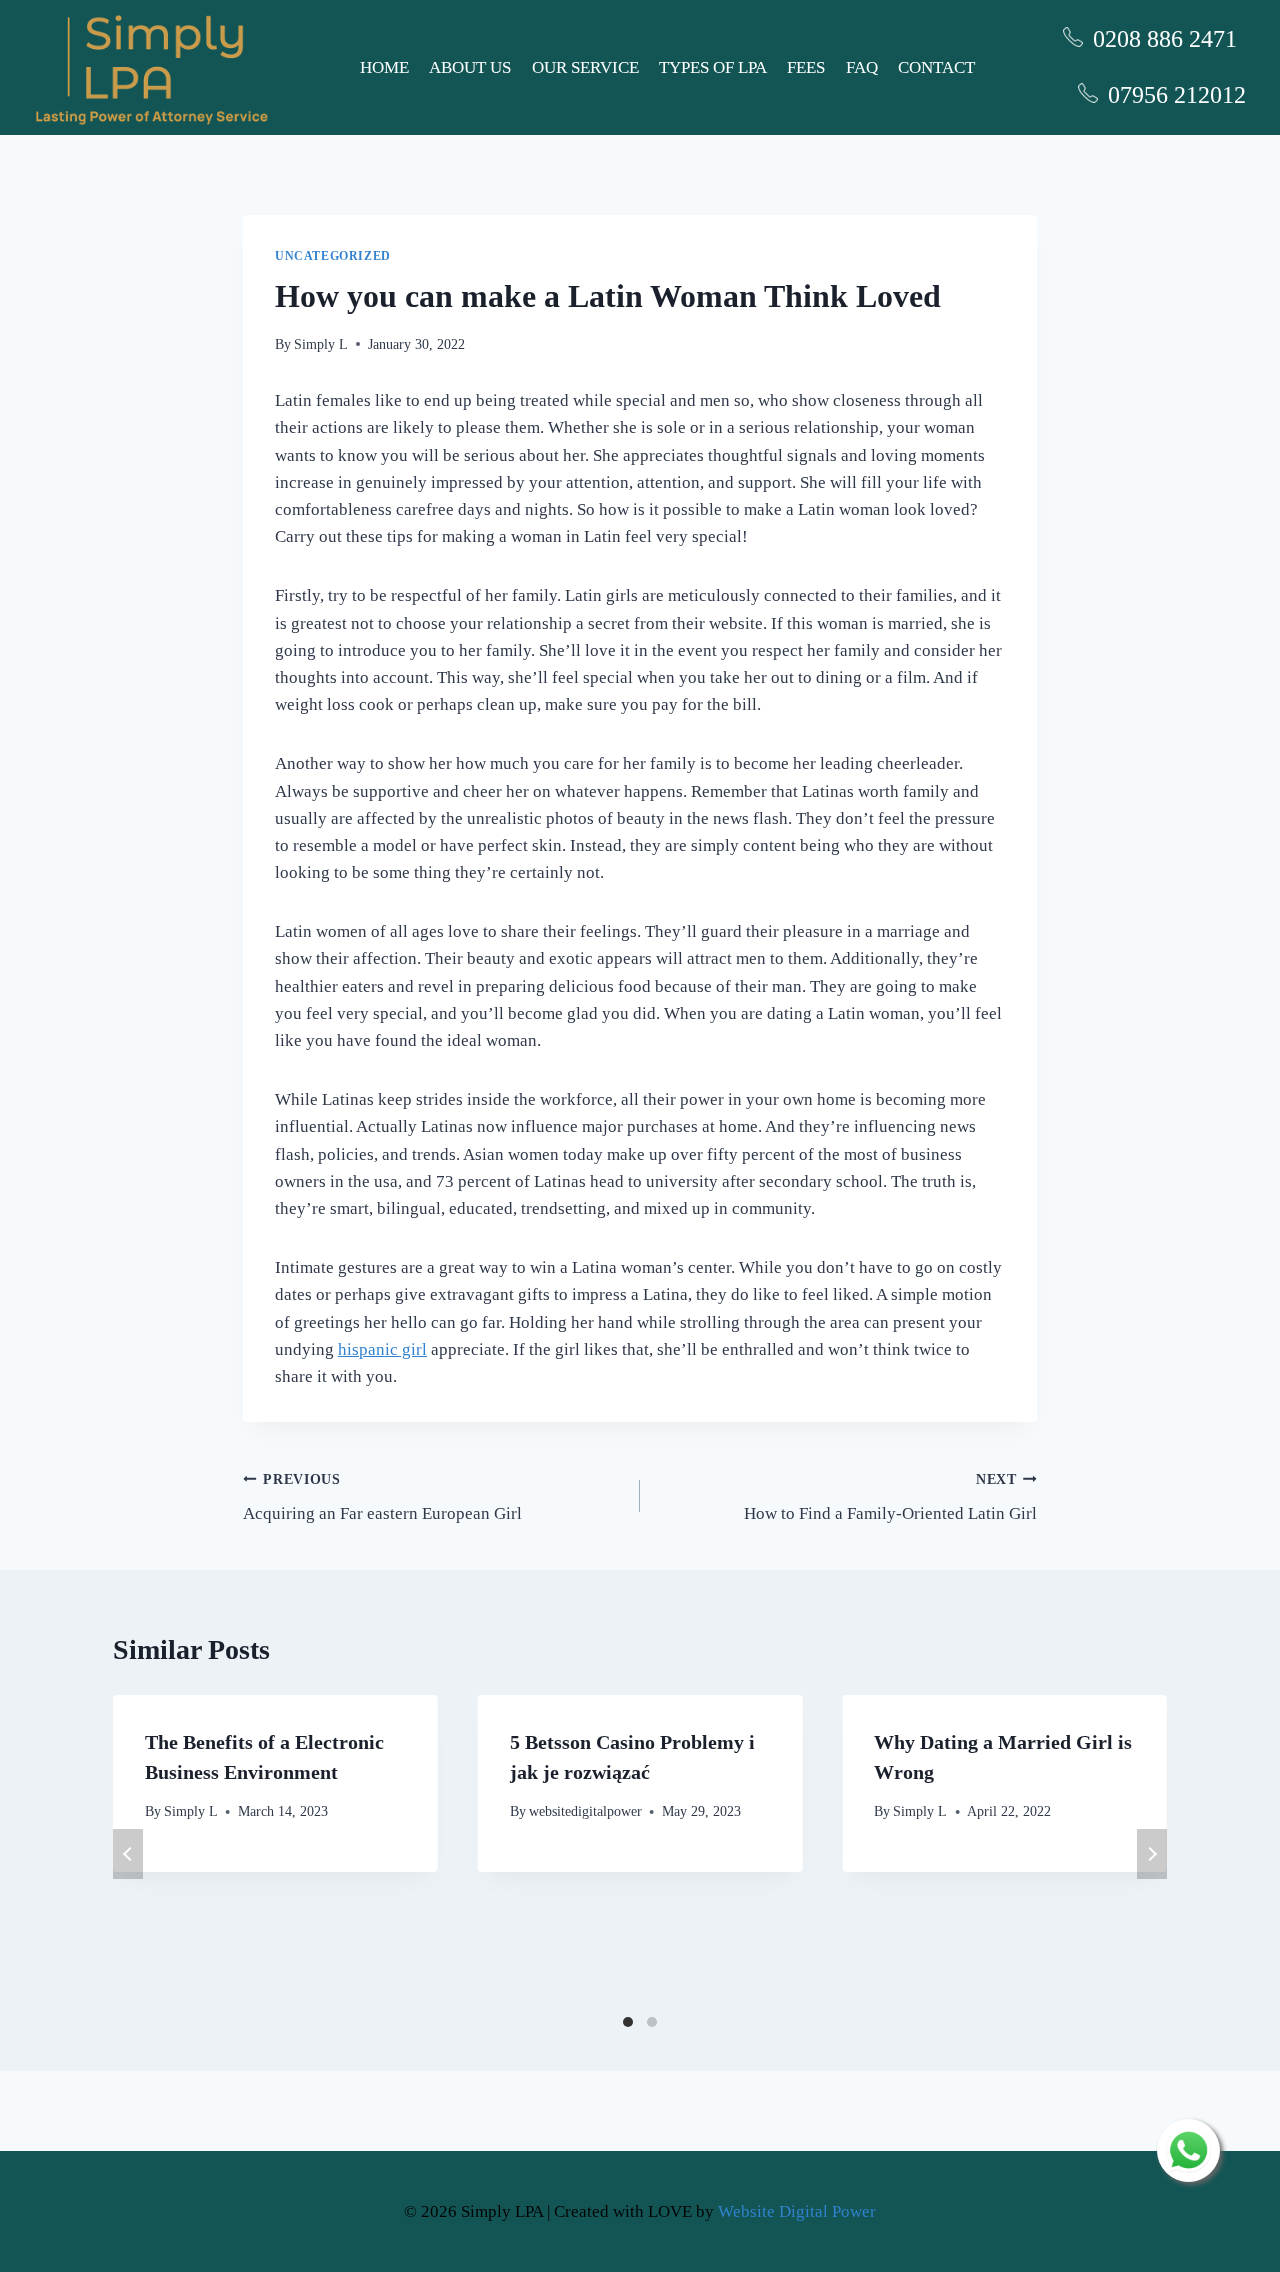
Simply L (321, 344)
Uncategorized (333, 256)
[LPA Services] (151, 67)
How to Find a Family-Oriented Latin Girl (890, 1498)
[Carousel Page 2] (652, 2022)
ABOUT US (470, 67)
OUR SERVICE (585, 67)
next (1152, 1854)
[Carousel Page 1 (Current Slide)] (628, 2022)
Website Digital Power (797, 2211)
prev (128, 1854)
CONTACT (936, 67)
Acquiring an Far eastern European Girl (382, 1498)
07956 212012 (1177, 95)
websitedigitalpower (585, 1811)
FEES (806, 67)
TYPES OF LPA (713, 67)
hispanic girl (382, 1349)
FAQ (862, 67)
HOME (384, 67)
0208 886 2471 (1165, 39)
